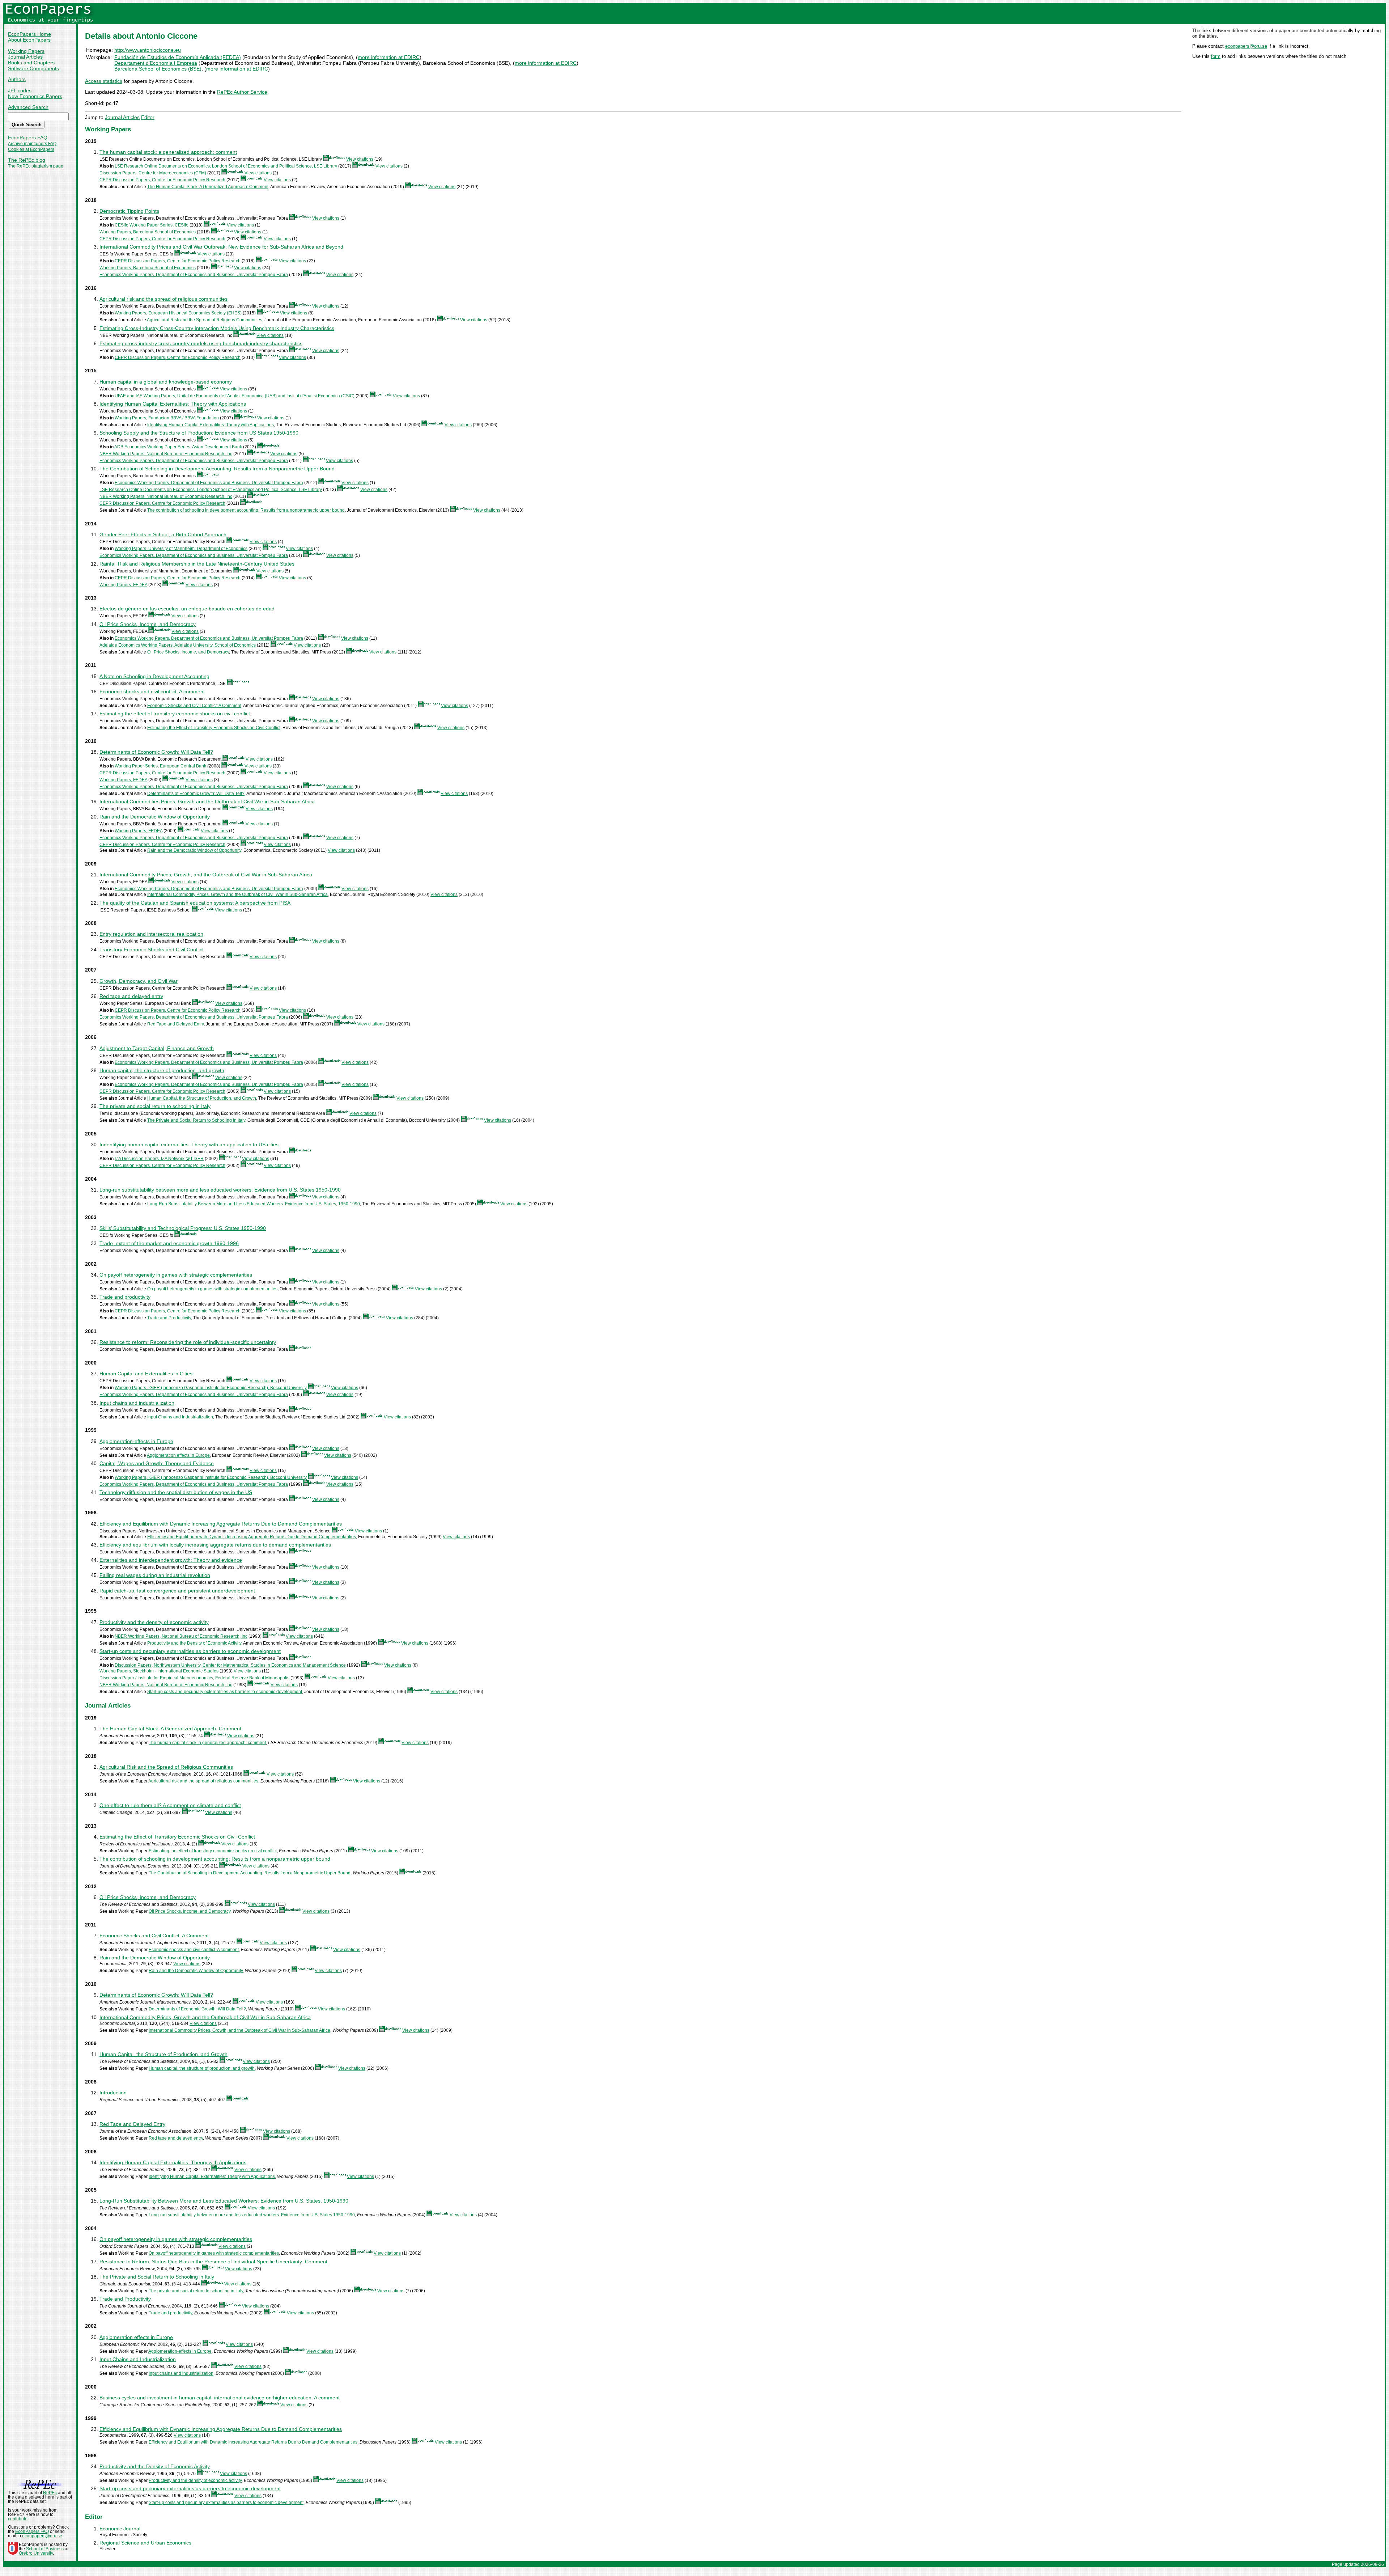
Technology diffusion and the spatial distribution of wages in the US (176, 1492)
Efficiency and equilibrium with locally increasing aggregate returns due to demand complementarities (215, 1545)
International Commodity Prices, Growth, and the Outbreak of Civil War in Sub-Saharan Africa (206, 875)
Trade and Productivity (169, 1318)
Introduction (113, 2093)
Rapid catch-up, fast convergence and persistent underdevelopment (177, 1591)
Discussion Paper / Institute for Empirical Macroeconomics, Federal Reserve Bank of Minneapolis (194, 1678)
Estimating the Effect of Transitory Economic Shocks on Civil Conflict (214, 728)
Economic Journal (120, 2529)
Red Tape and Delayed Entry (175, 1024)
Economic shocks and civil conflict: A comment (152, 691)
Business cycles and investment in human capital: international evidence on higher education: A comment (220, 2398)
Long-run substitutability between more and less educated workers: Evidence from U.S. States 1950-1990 (220, 1190)
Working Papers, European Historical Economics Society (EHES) (178, 313)
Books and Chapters (31, 63)
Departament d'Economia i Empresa (156, 63)
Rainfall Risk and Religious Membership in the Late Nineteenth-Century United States (197, 564)
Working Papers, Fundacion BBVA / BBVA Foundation (167, 418)
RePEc (50, 2493)
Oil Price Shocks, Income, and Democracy (148, 624)
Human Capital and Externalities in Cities (146, 1374)
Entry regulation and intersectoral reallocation (151, 934)
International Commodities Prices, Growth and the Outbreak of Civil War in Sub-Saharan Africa (207, 801)
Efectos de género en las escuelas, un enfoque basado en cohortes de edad (187, 609)
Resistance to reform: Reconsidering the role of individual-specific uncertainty (188, 1342)
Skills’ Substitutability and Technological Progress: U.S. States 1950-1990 (183, 1228)
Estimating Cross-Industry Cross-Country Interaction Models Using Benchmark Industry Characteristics (217, 328)
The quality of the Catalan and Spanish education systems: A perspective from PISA (195, 903)
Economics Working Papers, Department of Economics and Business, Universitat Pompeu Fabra (194, 275)
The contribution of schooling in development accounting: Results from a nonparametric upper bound (246, 510)
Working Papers (26, 51)
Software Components (33, 68)
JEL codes (20, 90)
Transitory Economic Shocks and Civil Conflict (152, 949)
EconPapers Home (29, 34)
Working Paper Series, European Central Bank (160, 766)
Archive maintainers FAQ (32, 144)
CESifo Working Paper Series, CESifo (152, 225)
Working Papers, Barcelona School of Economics (148, 232)
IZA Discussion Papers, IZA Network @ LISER (159, 1159)
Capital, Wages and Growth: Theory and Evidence (157, 1463)
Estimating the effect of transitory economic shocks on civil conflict (175, 714)
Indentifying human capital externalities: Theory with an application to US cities (189, 1145)
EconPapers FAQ (28, 138)
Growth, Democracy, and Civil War (139, 981)
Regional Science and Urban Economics (145, 2543)
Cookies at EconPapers (31, 149)
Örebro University (36, 2553)
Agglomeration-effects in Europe (136, 1441)
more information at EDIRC (389, 57)
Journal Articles (25, 57)
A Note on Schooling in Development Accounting (154, 676)
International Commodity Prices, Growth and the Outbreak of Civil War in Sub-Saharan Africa (237, 894)
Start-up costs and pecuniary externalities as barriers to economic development (190, 1651)
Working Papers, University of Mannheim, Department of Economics (181, 549)
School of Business (45, 2549)
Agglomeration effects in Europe (178, 1455)
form (1216, 56)
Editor (148, 117)
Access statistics (104, 81)
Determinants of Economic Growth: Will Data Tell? (156, 752)
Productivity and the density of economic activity (154, 1622)
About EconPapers (29, 40)
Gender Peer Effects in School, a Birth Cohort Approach (163, 534)
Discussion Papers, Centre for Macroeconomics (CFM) (153, 173)
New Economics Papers (35, 96)
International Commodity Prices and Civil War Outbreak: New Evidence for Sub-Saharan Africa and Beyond (221, 247)
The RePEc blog (27, 160)
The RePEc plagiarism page (36, 166)
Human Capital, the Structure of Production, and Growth (202, 1098)
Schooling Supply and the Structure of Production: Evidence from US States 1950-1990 (199, 433)
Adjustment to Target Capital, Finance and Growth (157, 1048)
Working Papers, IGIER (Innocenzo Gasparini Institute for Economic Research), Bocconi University (211, 1388)
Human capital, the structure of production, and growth (162, 1070)
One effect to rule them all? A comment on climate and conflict (170, 1805)
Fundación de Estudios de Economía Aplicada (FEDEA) (178, 57)
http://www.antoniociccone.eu (148, 50)
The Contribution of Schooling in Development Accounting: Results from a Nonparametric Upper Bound (217, 469)
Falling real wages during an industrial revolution (155, 1575)
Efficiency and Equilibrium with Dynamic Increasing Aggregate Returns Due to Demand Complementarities (221, 1524)
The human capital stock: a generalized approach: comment (168, 152)
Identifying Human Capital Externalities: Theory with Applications (173, 404)
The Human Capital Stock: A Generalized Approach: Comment (208, 187)
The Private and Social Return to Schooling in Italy (196, 1120)
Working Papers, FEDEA (123, 585)
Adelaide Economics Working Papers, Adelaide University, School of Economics (178, 645)
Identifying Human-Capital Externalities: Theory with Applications (211, 425)
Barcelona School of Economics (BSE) (158, 69)
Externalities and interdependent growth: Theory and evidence (171, 1560)
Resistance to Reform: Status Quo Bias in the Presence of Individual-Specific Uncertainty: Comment (213, 2262)
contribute (18, 2519)
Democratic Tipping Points (129, 211)
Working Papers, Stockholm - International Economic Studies (159, 1671)
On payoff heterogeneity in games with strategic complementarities (176, 1275)
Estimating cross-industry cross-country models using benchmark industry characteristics (201, 343)
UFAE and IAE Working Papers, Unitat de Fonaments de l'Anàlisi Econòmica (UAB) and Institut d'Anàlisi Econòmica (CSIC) (235, 396)
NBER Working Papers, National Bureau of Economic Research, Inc (166, 454)
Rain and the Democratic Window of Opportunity (155, 817)
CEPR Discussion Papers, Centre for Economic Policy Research (162, 180)
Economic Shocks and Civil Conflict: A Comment (194, 706)
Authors (17, 79)
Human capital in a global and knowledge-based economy (166, 382)
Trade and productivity (125, 1297)
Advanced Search (28, 107)
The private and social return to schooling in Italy (155, 1106)
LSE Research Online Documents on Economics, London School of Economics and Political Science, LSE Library (226, 166)
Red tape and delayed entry (131, 996)
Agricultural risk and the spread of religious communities (163, 299)
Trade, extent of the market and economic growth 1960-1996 (169, 1243)
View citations (360, 159)
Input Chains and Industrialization (180, 1417)
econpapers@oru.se (1246, 46)
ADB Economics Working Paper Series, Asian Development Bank (178, 447)
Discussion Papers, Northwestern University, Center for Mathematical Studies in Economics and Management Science (230, 1665)
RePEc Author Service (242, 92)
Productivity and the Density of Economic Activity (194, 1643)
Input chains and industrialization (137, 1403)
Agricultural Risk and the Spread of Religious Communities (205, 320)
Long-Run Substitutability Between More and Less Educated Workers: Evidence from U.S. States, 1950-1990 (254, 1204)
